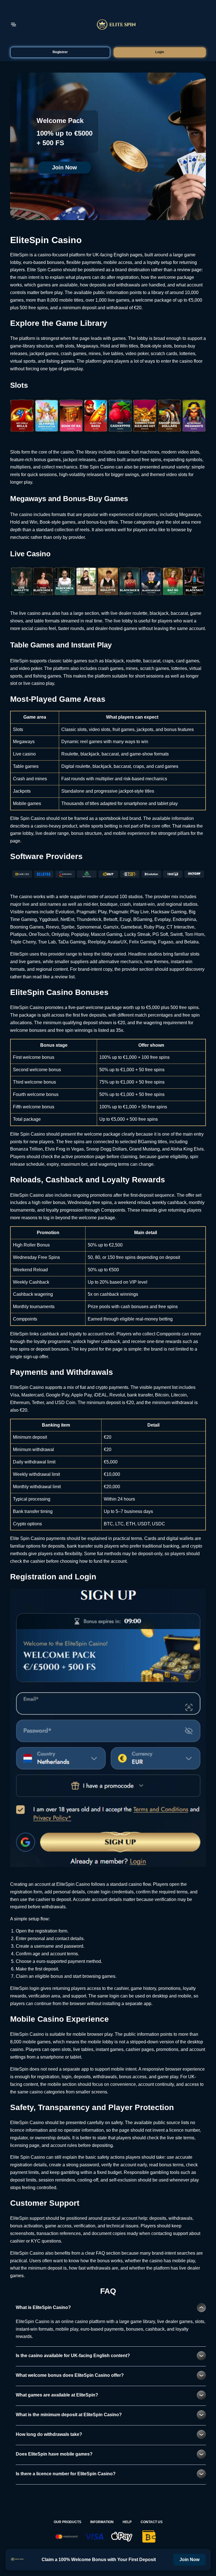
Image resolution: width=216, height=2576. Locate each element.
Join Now (65, 167)
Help (127, 2522)
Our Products (67, 2522)
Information (102, 2522)
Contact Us (152, 2522)
